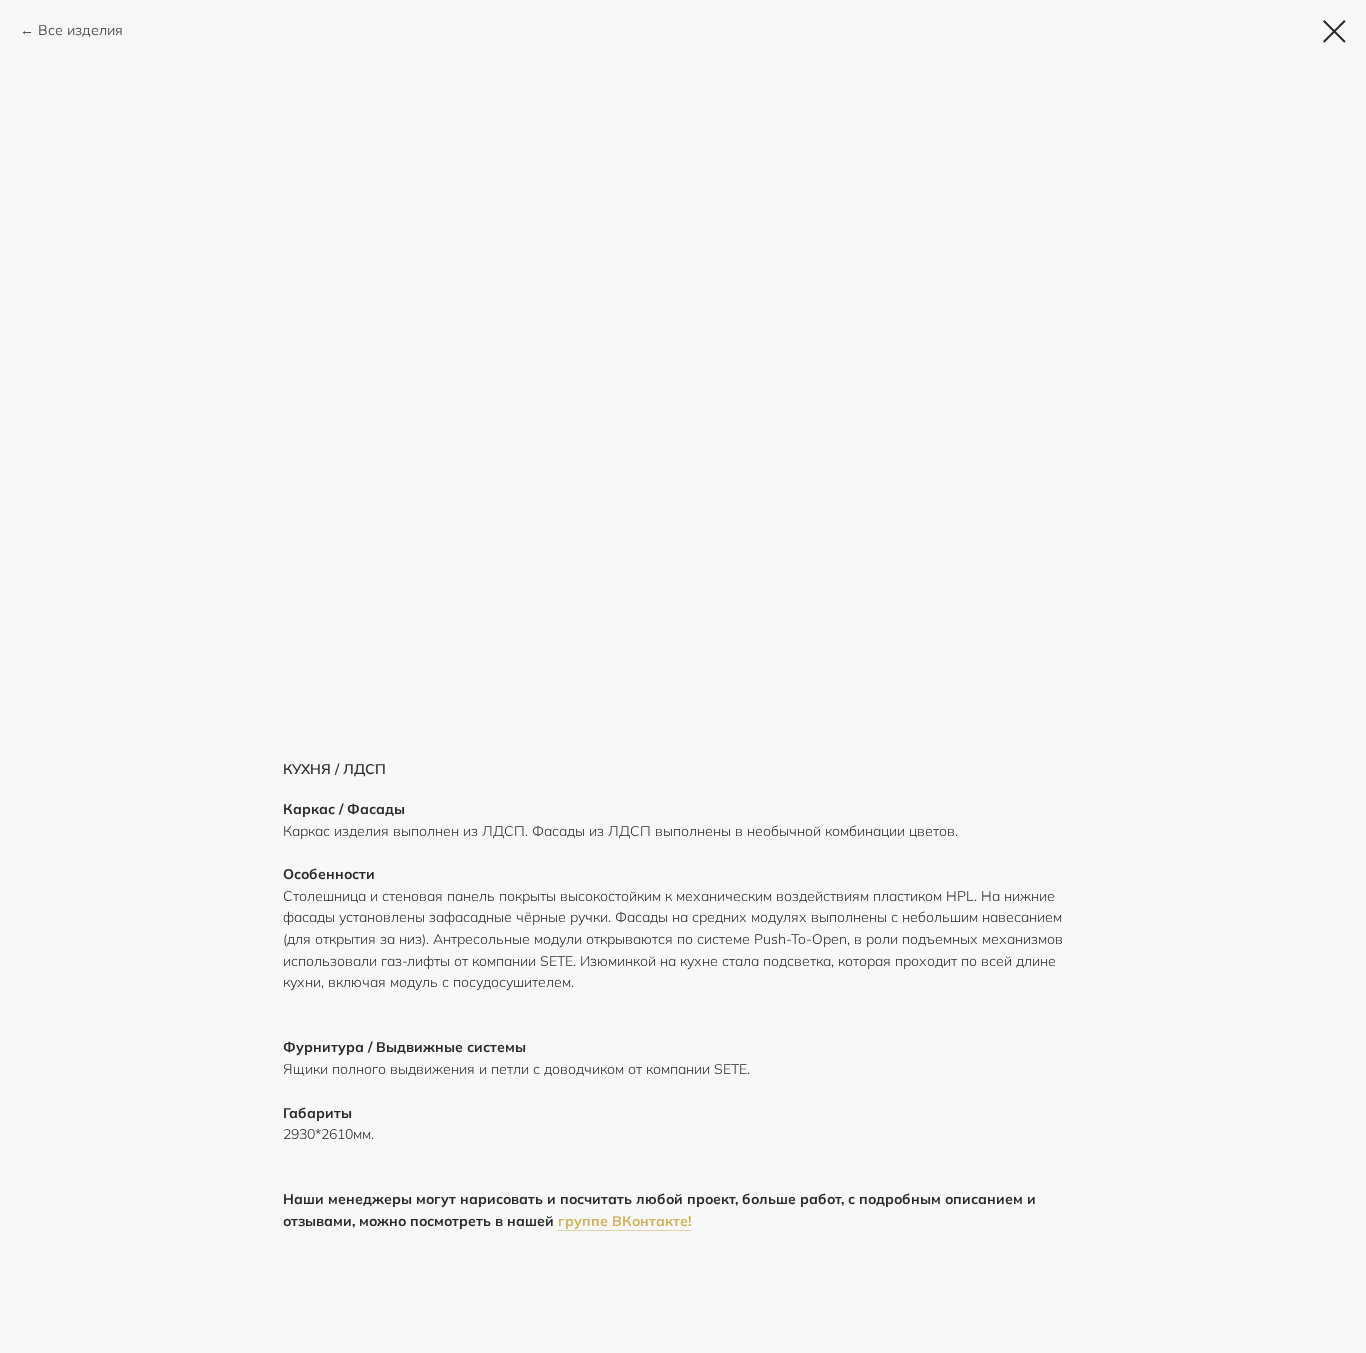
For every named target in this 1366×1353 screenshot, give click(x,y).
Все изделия (80, 30)
